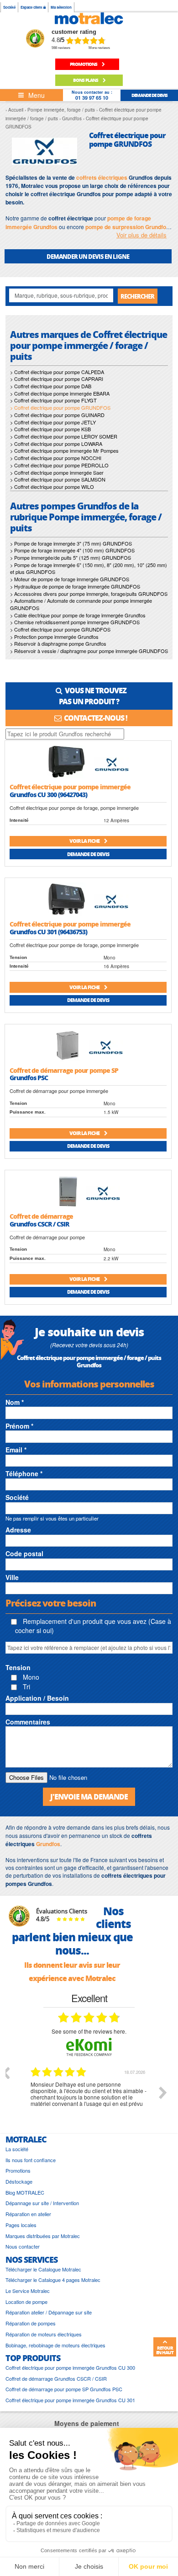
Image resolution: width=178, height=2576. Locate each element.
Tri (26, 1687)
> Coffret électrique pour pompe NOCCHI (56, 458)
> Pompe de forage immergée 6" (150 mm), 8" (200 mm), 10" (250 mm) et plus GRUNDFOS (89, 568)
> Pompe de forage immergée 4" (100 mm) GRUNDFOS (72, 550)
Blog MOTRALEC (25, 2193)
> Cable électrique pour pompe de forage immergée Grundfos (78, 615)
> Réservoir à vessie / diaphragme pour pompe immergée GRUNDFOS (89, 651)
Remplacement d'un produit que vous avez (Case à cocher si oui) (93, 1626)
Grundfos (48, 1844)
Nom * (15, 1402)
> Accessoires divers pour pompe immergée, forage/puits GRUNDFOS (89, 594)
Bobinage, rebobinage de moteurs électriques (55, 2345)
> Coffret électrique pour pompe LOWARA (56, 444)
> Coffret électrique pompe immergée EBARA (60, 393)
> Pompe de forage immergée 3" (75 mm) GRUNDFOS (71, 543)
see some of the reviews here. (89, 2031)
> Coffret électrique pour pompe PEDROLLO (59, 465)
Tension (18, 1667)
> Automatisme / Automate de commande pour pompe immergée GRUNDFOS (81, 604)
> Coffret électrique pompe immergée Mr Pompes (64, 450)
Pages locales (21, 2225)
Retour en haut (165, 2350)
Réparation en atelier (28, 2214)
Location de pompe (26, 2302)
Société (9, 7)
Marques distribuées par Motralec (43, 2236)
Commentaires (28, 1722)
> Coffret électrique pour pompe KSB (50, 429)
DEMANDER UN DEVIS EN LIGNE (88, 256)
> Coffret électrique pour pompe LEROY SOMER (64, 436)
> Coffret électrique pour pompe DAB (51, 386)
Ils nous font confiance (31, 2160)
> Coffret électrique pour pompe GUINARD (57, 415)
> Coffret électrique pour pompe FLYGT (53, 400)
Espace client (32, 7)
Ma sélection (61, 7)
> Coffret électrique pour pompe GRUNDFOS (60, 629)
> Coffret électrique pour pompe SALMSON (58, 479)
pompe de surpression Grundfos (127, 227)
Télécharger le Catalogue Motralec (43, 2269)
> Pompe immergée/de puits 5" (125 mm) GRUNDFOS (71, 557)
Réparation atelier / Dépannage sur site (49, 2312)
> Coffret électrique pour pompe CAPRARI (57, 379)
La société (17, 2149)
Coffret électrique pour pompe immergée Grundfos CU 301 (70, 2400)
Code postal (24, 1553)
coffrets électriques (102, 177)
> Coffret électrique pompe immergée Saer (57, 472)
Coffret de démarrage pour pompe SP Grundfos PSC (64, 2389)
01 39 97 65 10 (92, 98)
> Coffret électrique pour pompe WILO (52, 487)
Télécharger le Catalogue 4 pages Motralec (53, 2280)
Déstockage (19, 2182)
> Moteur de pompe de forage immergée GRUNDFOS (70, 579)
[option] (89, 2099)
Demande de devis (88, 854)
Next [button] (163, 2093)
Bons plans (86, 80)
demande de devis (149, 95)
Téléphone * (24, 1473)
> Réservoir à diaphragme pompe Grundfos (58, 643)
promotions (84, 64)
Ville (12, 1577)
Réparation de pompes (31, 2323)
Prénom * (19, 1426)
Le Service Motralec (28, 2291)
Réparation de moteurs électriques (44, 2334)
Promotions (18, 2171)
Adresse (18, 1530)
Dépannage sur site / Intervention (42, 2203)
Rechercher (137, 296)
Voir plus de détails (141, 235)
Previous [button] (5, 2073)
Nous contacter (23, 2247)
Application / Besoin (37, 1698)
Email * (16, 1450)
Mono (30, 1677)
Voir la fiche (85, 841)
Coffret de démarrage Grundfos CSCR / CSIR (56, 2379)
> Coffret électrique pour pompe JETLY (53, 422)
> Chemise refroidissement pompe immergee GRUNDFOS (75, 622)
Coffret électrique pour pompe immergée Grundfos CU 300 (70, 2368)
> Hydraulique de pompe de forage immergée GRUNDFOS (75, 586)
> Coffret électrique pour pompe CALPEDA (57, 372)
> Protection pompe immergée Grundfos (54, 637)
